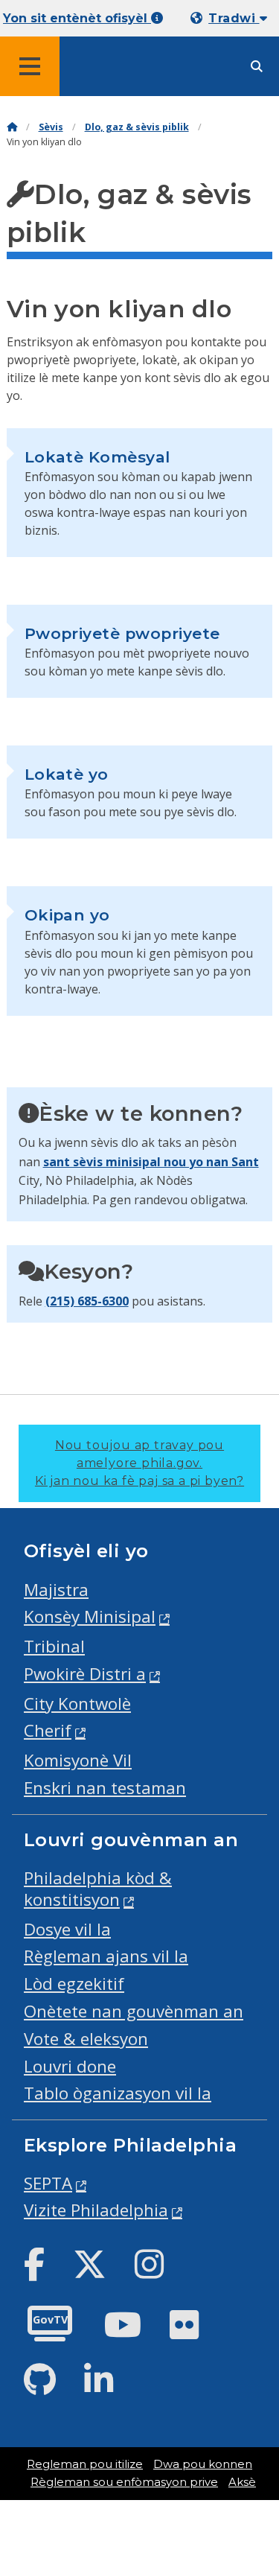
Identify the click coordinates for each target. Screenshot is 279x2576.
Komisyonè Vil (78, 1760)
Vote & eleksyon (86, 2039)
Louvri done (70, 2066)
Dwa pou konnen (203, 2464)
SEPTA (48, 2183)
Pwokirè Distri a (85, 1674)
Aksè (242, 2482)
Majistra (56, 1590)
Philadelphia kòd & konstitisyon (98, 1889)
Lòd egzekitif (74, 1984)
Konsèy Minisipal (90, 1616)
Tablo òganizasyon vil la (118, 2093)
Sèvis (51, 127)
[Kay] (12, 127)
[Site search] (257, 67)
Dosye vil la (67, 1929)
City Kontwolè (77, 1704)
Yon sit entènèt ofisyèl (77, 18)
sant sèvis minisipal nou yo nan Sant (151, 1162)
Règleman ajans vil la (106, 1956)
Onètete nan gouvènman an (134, 2011)
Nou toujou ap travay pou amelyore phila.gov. (139, 1463)
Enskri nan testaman (105, 1788)
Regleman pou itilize (85, 2464)
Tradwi (234, 18)
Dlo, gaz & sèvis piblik (137, 127)
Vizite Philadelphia (96, 2210)
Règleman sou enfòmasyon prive (124, 2482)
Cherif (48, 1730)
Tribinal (54, 1646)
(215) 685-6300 (87, 1301)
